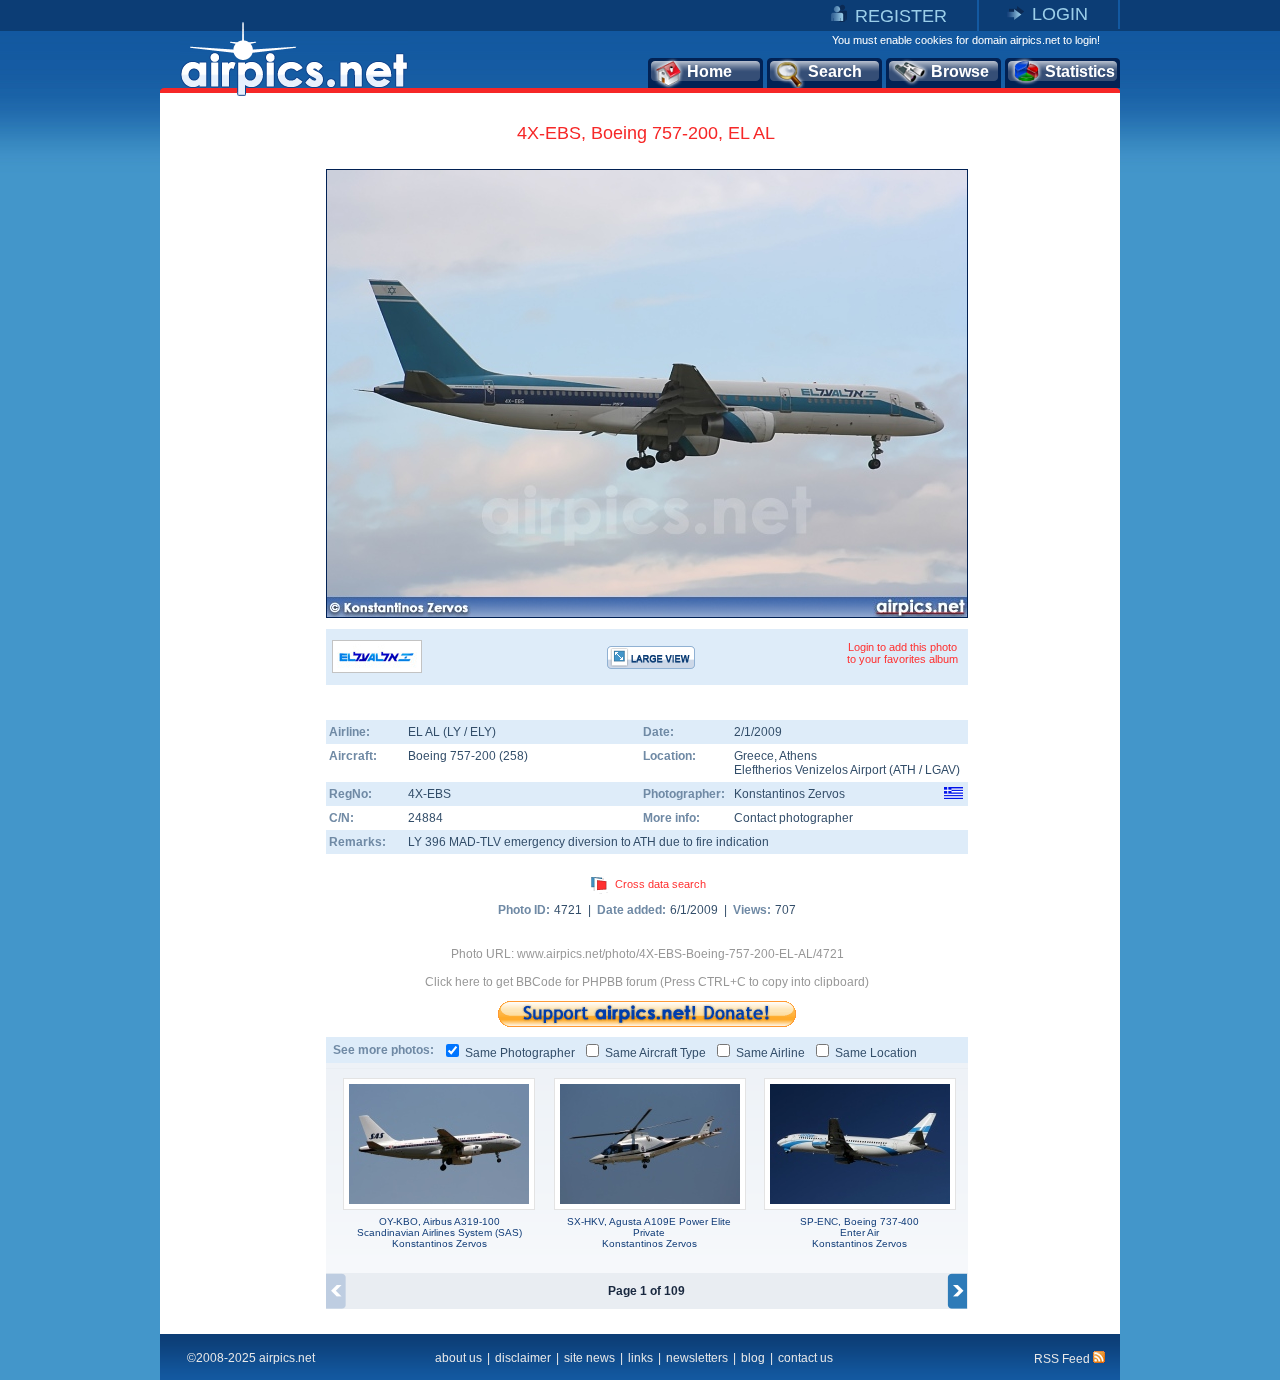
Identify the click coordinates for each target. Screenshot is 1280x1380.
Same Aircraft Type (655, 1053)
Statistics (1080, 71)
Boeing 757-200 (453, 756)
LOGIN (1060, 14)
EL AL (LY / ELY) (452, 732)
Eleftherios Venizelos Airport (810, 770)
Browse (960, 71)
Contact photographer (793, 818)
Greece (754, 756)
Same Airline (770, 1053)
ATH (904, 770)
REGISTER (901, 16)
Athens (798, 756)
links (640, 1358)
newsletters (697, 1358)
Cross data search (660, 884)
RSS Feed (1063, 1359)
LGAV (940, 770)
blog (753, 1358)
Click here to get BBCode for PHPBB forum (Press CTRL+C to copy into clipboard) (647, 982)
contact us (805, 1358)
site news (589, 1358)
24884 (425, 818)
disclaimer (523, 1358)
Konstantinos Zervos (789, 794)
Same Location (876, 1053)
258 (513, 756)
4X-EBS (429, 794)
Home (709, 71)
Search (835, 71)
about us (458, 1358)
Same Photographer (520, 1053)
